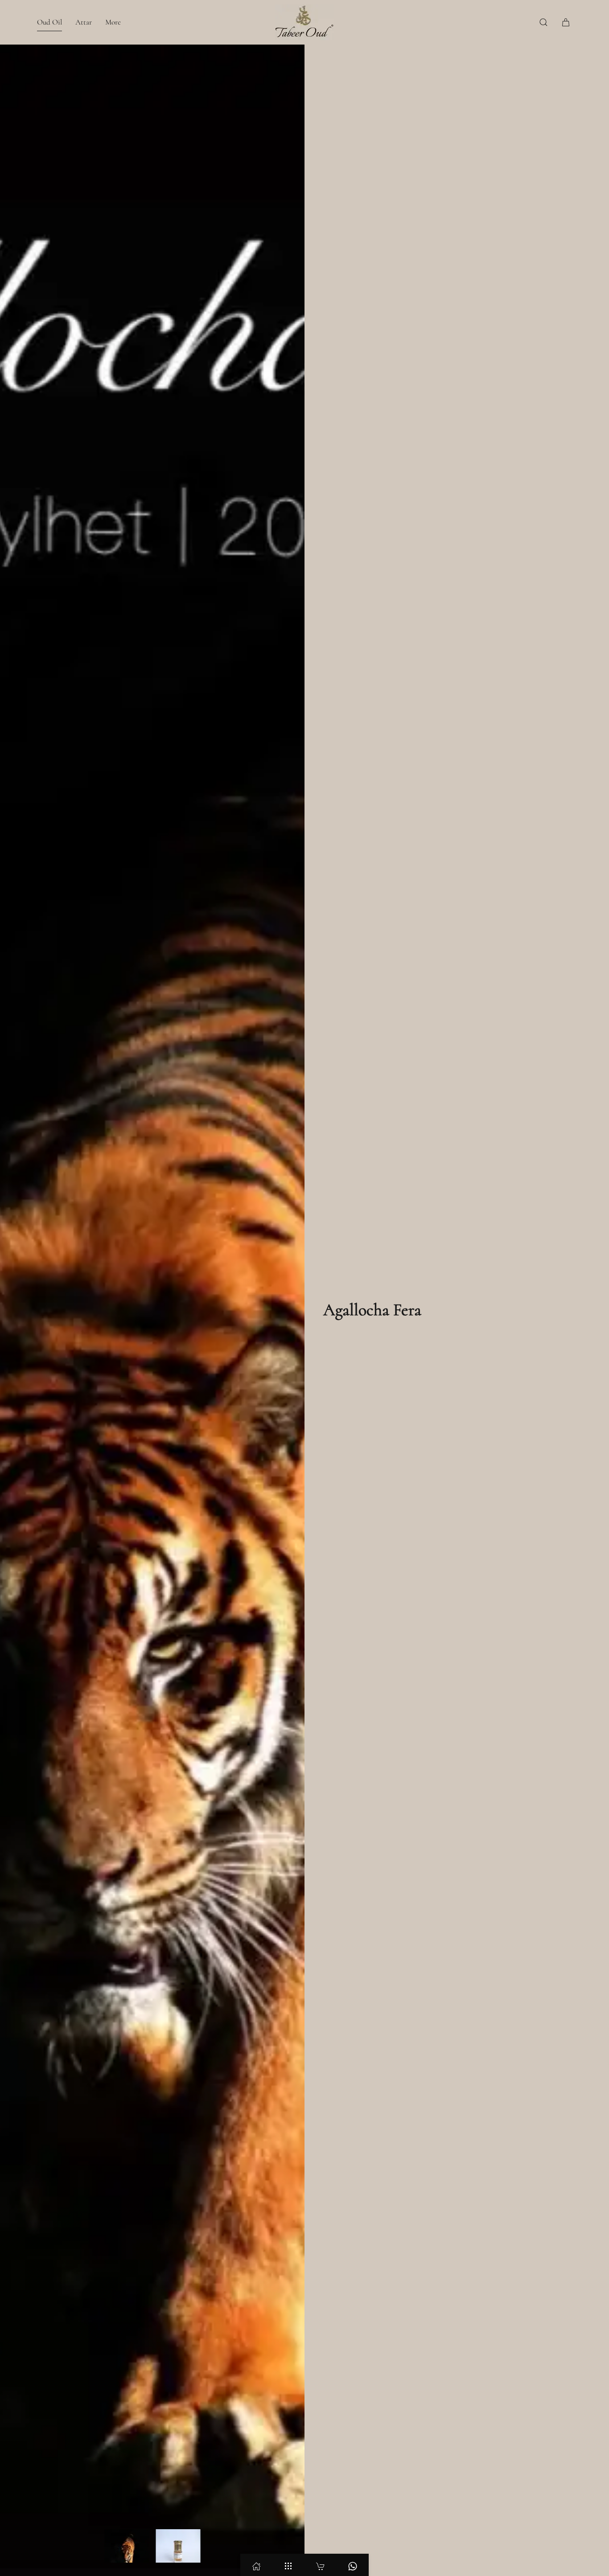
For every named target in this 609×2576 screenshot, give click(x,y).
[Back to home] (304, 22)
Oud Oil (49, 22)
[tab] (127, 2546)
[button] (543, 22)
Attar (84, 22)
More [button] (113, 22)
